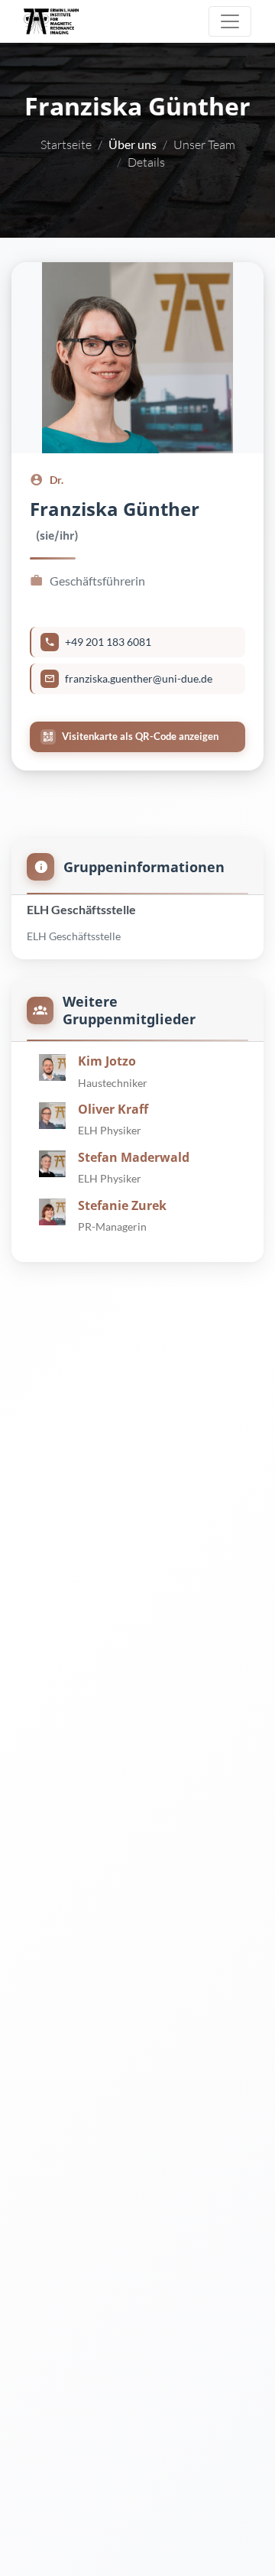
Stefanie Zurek (122, 1205)
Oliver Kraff (113, 1109)
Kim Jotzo (107, 1061)
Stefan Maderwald (134, 1157)
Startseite (66, 144)
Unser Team (204, 144)
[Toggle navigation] (230, 21)
